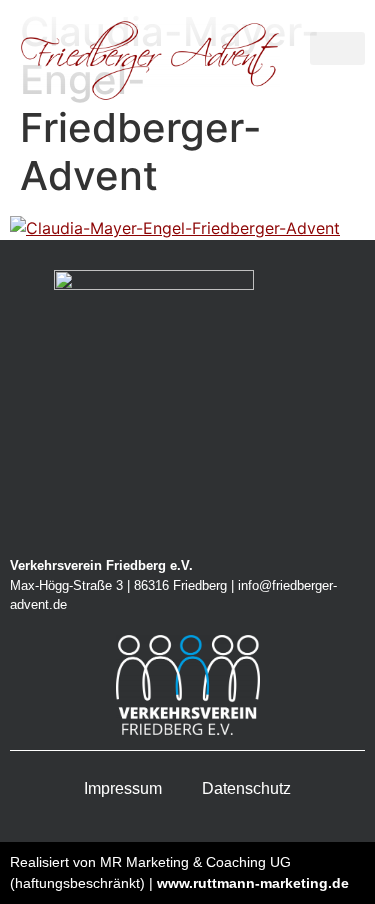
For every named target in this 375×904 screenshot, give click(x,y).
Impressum (123, 788)
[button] (337, 48)
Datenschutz (246, 788)
